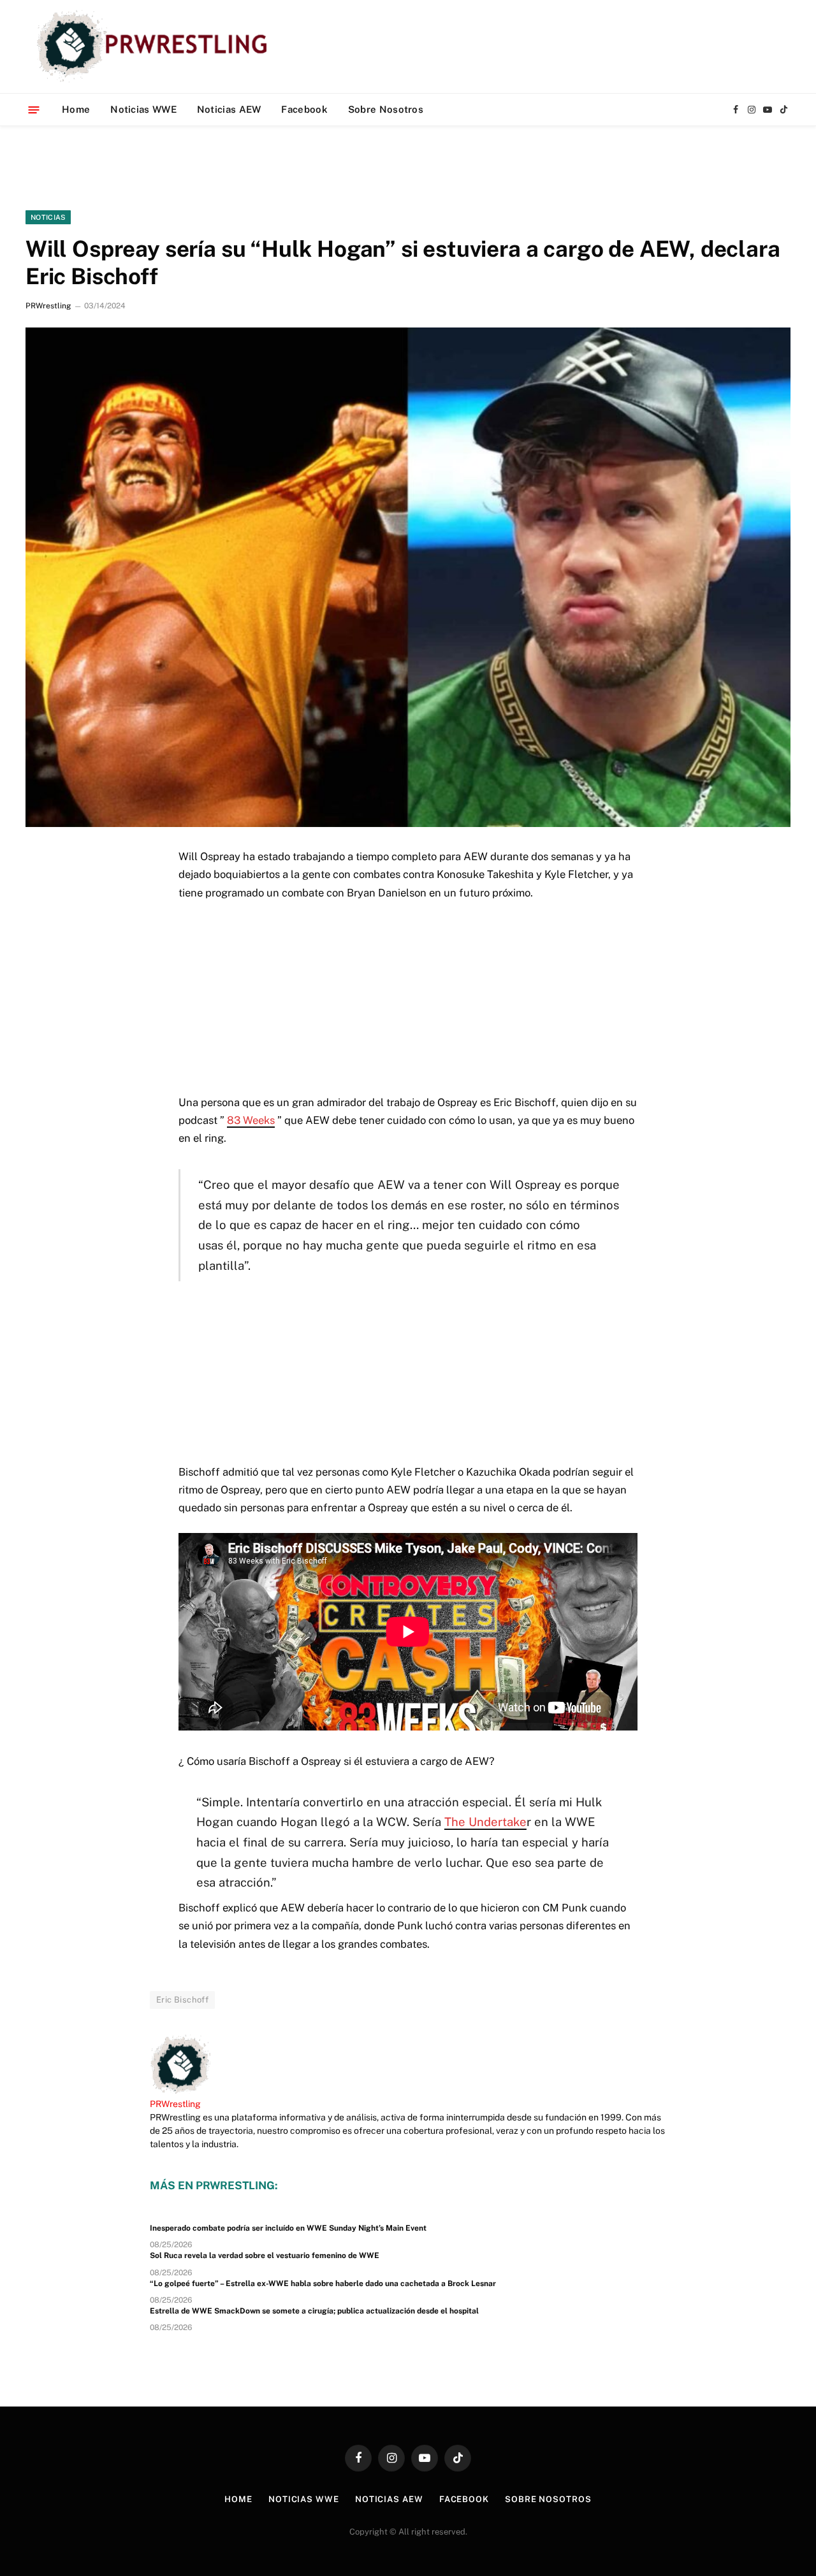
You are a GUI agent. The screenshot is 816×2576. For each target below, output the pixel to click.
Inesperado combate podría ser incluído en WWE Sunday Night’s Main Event (288, 2228)
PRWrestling (48, 306)
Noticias (48, 217)
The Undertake (485, 1822)
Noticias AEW (229, 109)
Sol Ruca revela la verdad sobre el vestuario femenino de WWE (265, 2256)
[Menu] (34, 109)
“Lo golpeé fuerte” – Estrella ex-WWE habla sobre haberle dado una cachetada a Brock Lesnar (323, 2284)
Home (76, 109)
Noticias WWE (143, 109)
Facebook (304, 109)
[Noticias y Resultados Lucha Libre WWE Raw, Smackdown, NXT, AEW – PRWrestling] (155, 47)
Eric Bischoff (182, 2000)
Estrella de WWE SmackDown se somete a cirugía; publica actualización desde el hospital (314, 2311)
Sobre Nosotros (386, 109)
